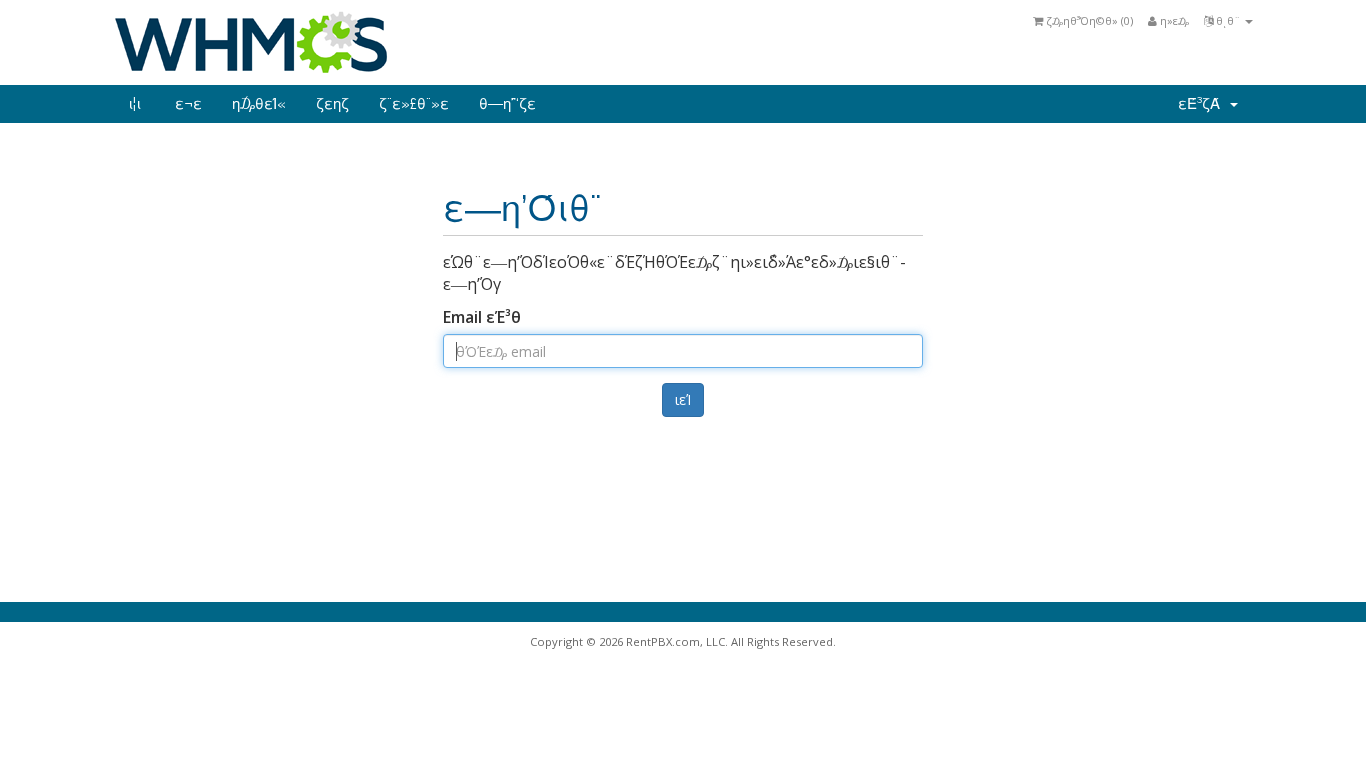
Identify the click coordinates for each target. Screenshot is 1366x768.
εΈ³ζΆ (1203, 104)
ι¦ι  (136, 104)
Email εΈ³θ (482, 317)
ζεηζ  (332, 104)
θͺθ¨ (1228, 20)
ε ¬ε (188, 104)
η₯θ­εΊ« (259, 104)
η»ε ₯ (1173, 20)
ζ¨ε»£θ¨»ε (414, 104)
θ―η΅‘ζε (507, 104)
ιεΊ (683, 399)
